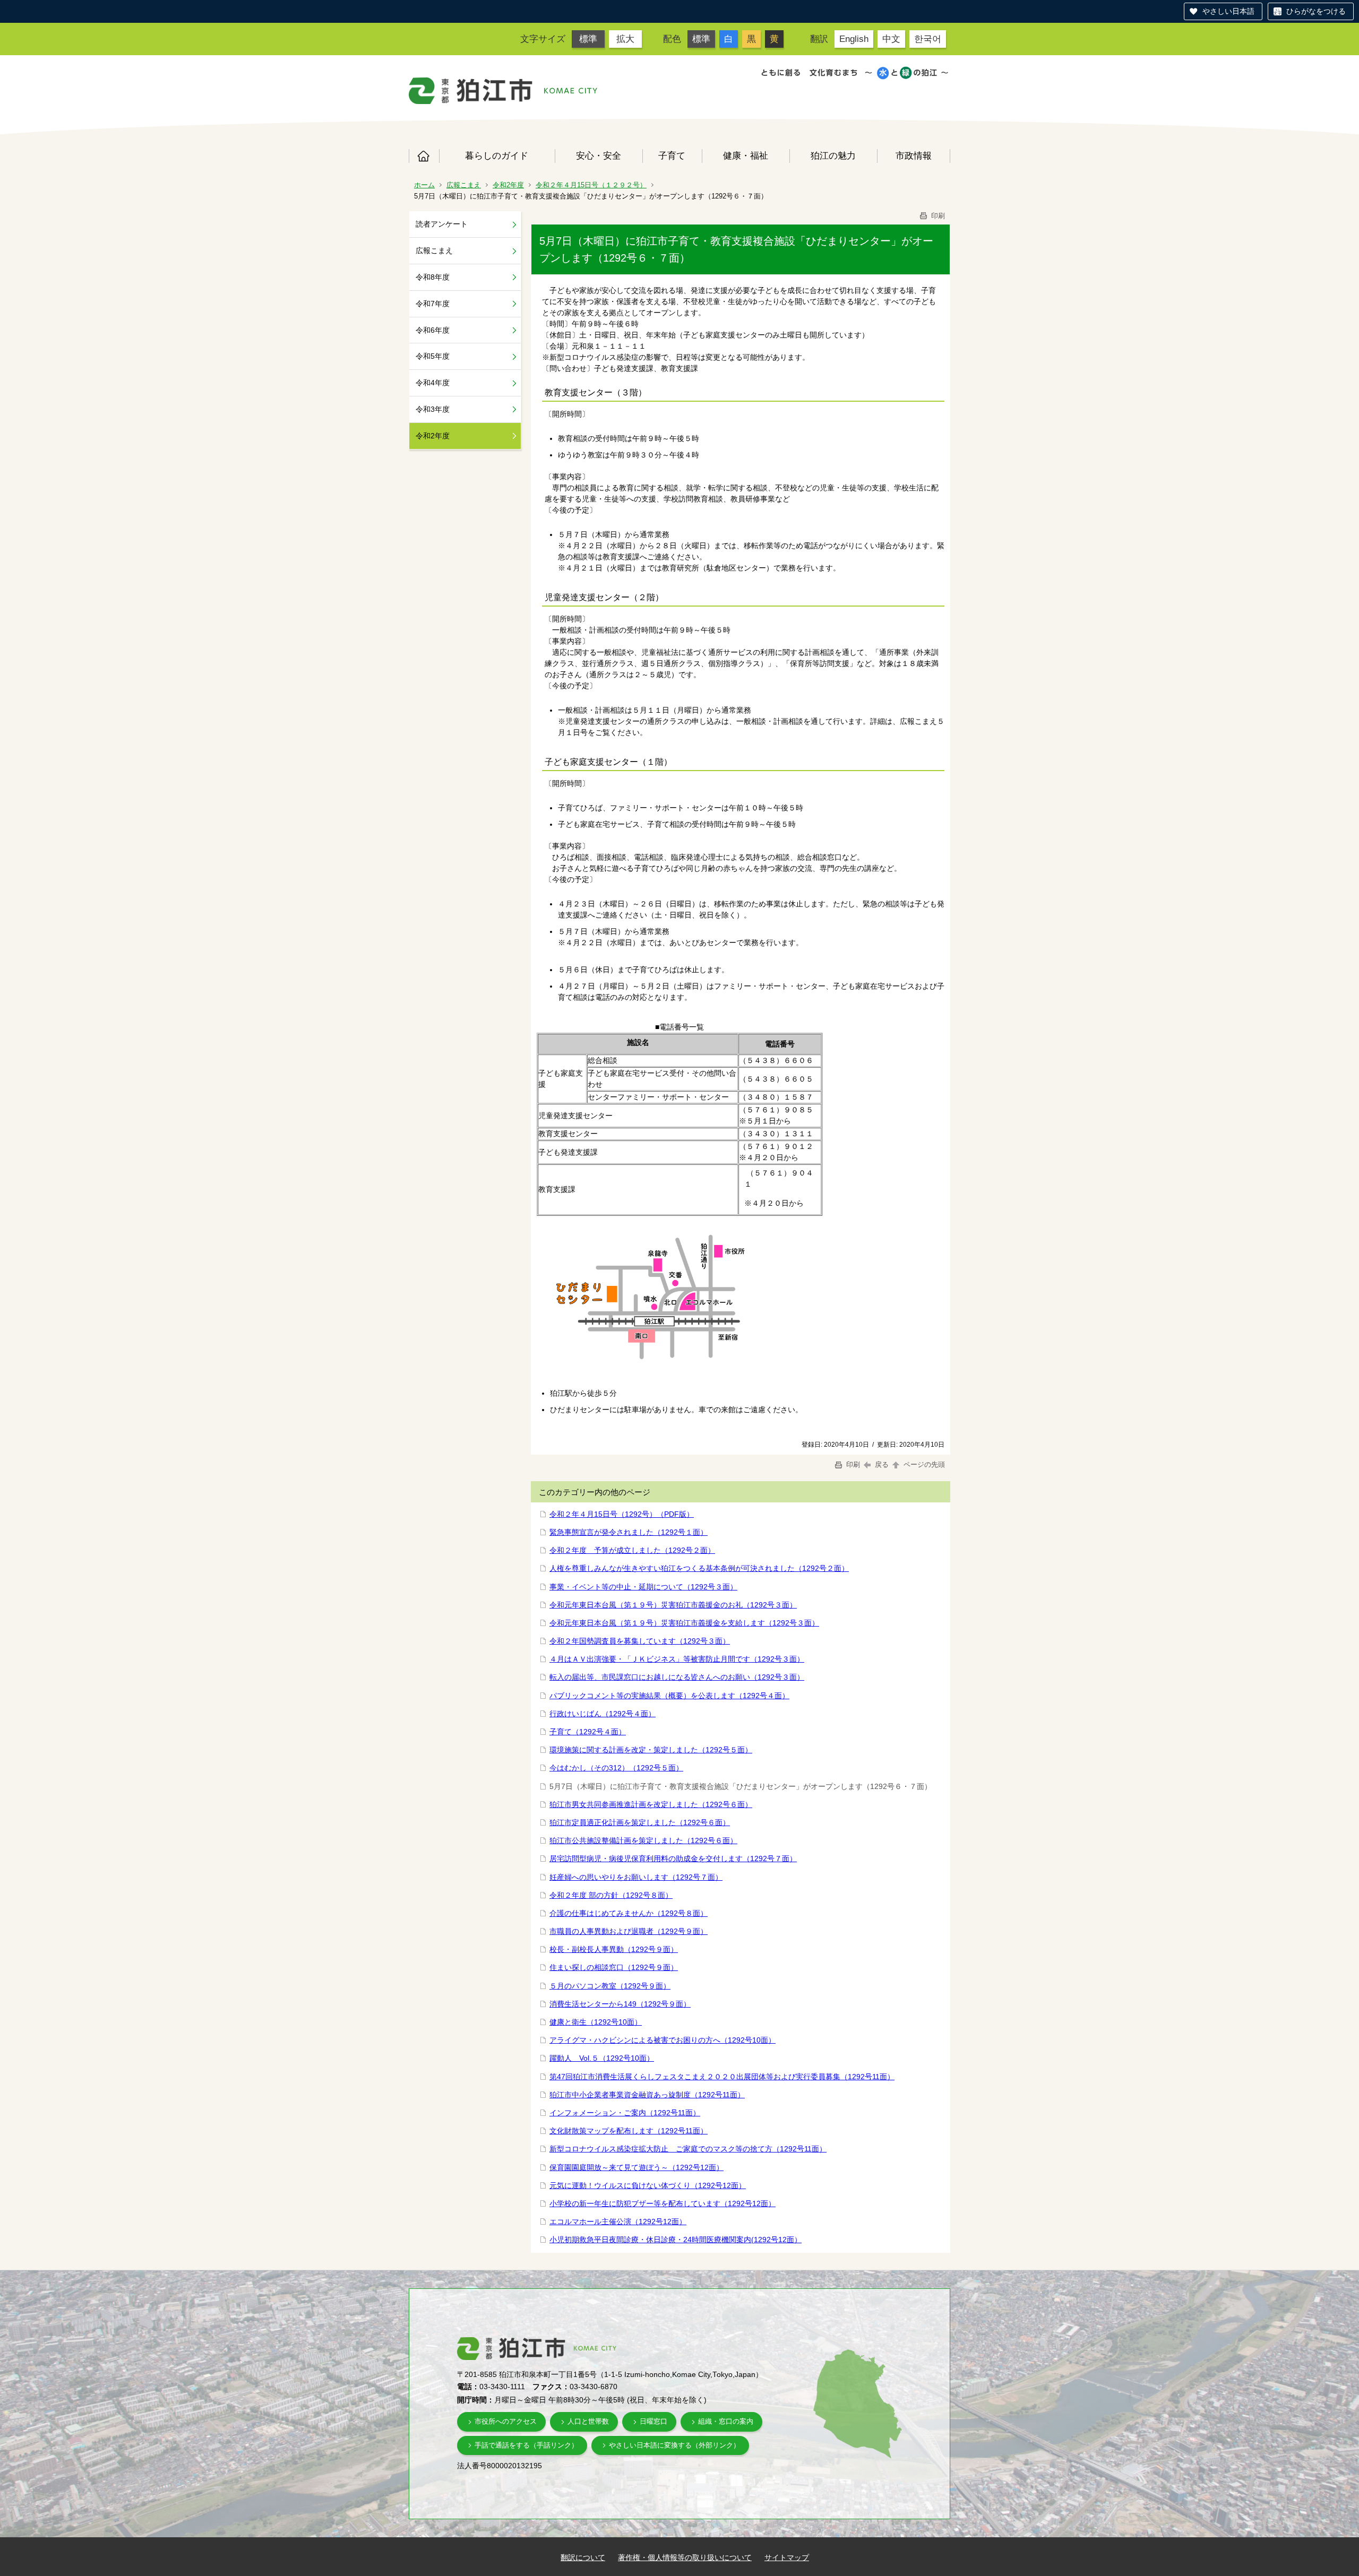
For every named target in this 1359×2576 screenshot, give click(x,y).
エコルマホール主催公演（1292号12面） (618, 2221)
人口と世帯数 (588, 2421)
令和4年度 (433, 383)
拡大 (625, 39)
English (854, 39)
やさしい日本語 (1228, 11)
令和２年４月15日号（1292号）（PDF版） (622, 1514)
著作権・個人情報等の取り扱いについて (685, 2557)
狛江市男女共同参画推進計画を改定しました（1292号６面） (651, 1804)
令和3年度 (433, 409)
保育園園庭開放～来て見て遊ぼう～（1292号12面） (637, 2167)
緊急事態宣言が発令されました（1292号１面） (629, 1532)
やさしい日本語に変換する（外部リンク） (674, 2445)
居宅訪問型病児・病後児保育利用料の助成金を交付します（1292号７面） (673, 1858)
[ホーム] (471, 91)
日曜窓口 (653, 2421)
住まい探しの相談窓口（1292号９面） (614, 1967)
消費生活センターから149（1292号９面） (620, 2004)
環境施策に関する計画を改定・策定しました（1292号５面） (651, 1750)
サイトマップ (787, 2557)
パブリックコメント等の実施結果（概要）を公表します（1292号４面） (669, 1696)
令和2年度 (508, 185)
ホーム (424, 156)
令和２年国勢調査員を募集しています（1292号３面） (640, 1641)
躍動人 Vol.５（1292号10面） (602, 2058)
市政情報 (914, 155)
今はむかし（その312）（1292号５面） (616, 1768)
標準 (588, 39)
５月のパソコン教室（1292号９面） (610, 1986)
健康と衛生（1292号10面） (596, 2022)
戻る (882, 1464)
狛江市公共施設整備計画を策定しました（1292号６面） (643, 1840)
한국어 (928, 39)
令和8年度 (433, 277)
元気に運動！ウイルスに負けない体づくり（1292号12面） (648, 2185)
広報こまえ (464, 185)
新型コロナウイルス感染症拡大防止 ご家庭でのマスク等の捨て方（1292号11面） (688, 2149)
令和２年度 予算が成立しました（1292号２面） (632, 1550)
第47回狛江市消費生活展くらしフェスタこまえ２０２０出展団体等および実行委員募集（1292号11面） (722, 2077)
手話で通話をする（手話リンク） (526, 2445)
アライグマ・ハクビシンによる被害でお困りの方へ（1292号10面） (663, 2040)
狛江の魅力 (833, 155)
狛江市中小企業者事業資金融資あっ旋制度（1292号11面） (647, 2095)
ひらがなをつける (1316, 11)
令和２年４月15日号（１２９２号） (591, 185)
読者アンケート (442, 224)
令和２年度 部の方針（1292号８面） (611, 1895)
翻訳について (583, 2557)
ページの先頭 (923, 1464)
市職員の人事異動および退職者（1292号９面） (629, 1931)
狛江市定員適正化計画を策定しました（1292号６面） (640, 1822)
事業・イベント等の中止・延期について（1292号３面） (643, 1587)
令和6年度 (433, 330)
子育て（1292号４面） (588, 1732)
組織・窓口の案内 (726, 2421)
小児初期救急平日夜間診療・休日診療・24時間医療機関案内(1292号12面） (676, 2240)
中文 (891, 39)
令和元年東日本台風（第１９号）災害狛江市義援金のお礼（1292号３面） (673, 1605)
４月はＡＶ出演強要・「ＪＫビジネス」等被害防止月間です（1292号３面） (677, 1659)
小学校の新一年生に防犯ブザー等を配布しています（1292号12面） (663, 2203)
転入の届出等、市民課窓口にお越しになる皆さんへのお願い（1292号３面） (677, 1677)
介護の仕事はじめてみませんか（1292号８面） (629, 1913)
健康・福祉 (746, 155)
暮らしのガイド (497, 155)
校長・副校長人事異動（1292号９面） (614, 1949)
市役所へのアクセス (506, 2421)
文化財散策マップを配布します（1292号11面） (629, 2131)
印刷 (937, 216)
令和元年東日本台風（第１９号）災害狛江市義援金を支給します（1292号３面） (684, 1623)
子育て (672, 155)
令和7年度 (433, 304)
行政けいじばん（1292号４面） (603, 1714)
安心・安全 (599, 155)
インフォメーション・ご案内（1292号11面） (625, 2113)
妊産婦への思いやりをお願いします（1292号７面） (636, 1877)
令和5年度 (433, 356)
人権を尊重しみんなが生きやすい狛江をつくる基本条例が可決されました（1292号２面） (699, 1568)
